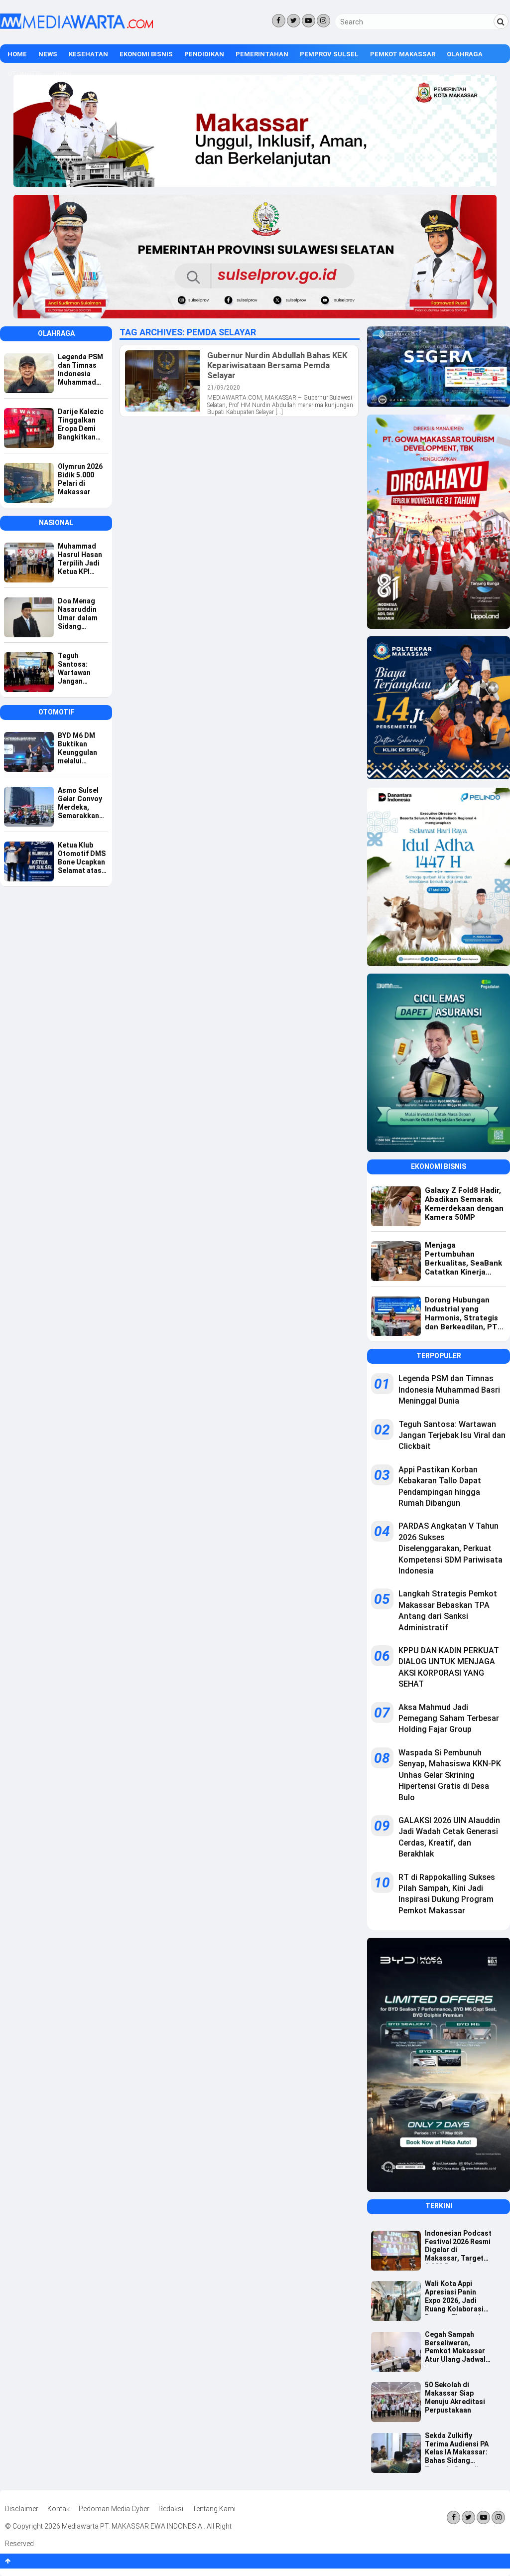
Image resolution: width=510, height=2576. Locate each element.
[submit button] (501, 21)
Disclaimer (22, 2509)
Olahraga (465, 54)
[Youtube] (309, 21)
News (48, 54)
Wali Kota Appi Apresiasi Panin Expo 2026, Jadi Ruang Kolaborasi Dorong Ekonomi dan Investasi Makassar (454, 2297)
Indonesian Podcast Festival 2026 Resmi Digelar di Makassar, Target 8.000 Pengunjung (458, 2247)
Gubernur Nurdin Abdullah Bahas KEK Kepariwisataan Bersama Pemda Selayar (277, 365)
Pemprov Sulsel (329, 54)
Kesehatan (88, 54)
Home (17, 54)
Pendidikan (204, 54)
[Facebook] (279, 21)
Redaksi (171, 2509)
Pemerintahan (262, 54)
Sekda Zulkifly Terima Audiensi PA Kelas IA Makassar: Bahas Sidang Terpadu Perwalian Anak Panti (457, 2449)
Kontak (59, 2509)
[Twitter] (294, 21)
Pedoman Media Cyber (114, 2509)
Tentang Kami (214, 2509)
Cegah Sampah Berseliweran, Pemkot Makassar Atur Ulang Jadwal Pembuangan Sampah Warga (455, 2348)
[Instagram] (323, 21)
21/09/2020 (224, 388)
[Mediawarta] (76, 26)
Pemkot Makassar (403, 54)
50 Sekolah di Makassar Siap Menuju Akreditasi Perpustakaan (455, 2397)
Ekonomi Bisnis (146, 54)
